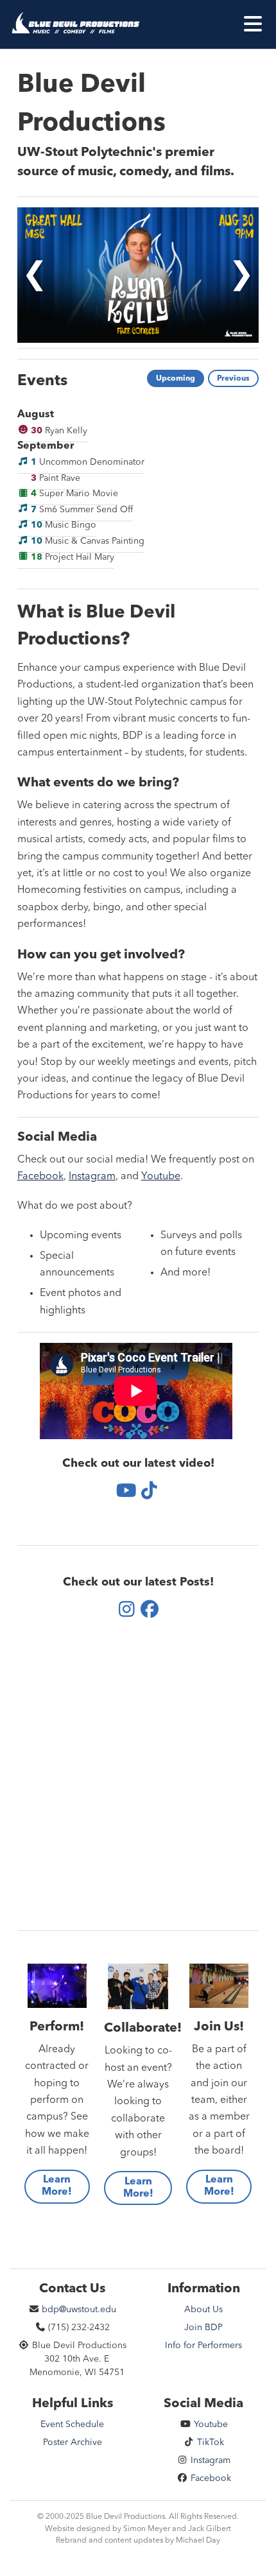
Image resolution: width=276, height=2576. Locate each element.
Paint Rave (56, 478)
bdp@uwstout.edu (78, 2310)
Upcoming (176, 379)
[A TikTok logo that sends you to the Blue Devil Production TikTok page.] (149, 1492)
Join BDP (203, 2328)
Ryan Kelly (59, 430)
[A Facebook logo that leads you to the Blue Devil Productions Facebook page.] (149, 1611)
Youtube (161, 1177)
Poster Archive (73, 2442)
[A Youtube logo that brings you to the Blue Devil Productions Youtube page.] (127, 1492)
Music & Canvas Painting (88, 541)
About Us (203, 2310)
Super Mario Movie (74, 494)
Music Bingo (64, 525)
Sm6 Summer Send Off (82, 509)
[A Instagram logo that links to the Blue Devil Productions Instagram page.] (127, 1611)
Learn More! (57, 2186)
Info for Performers (203, 2346)
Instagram (92, 1177)
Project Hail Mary (73, 557)
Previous (233, 379)
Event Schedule (72, 2425)
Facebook (40, 1177)
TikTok (209, 2442)
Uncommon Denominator (88, 462)
